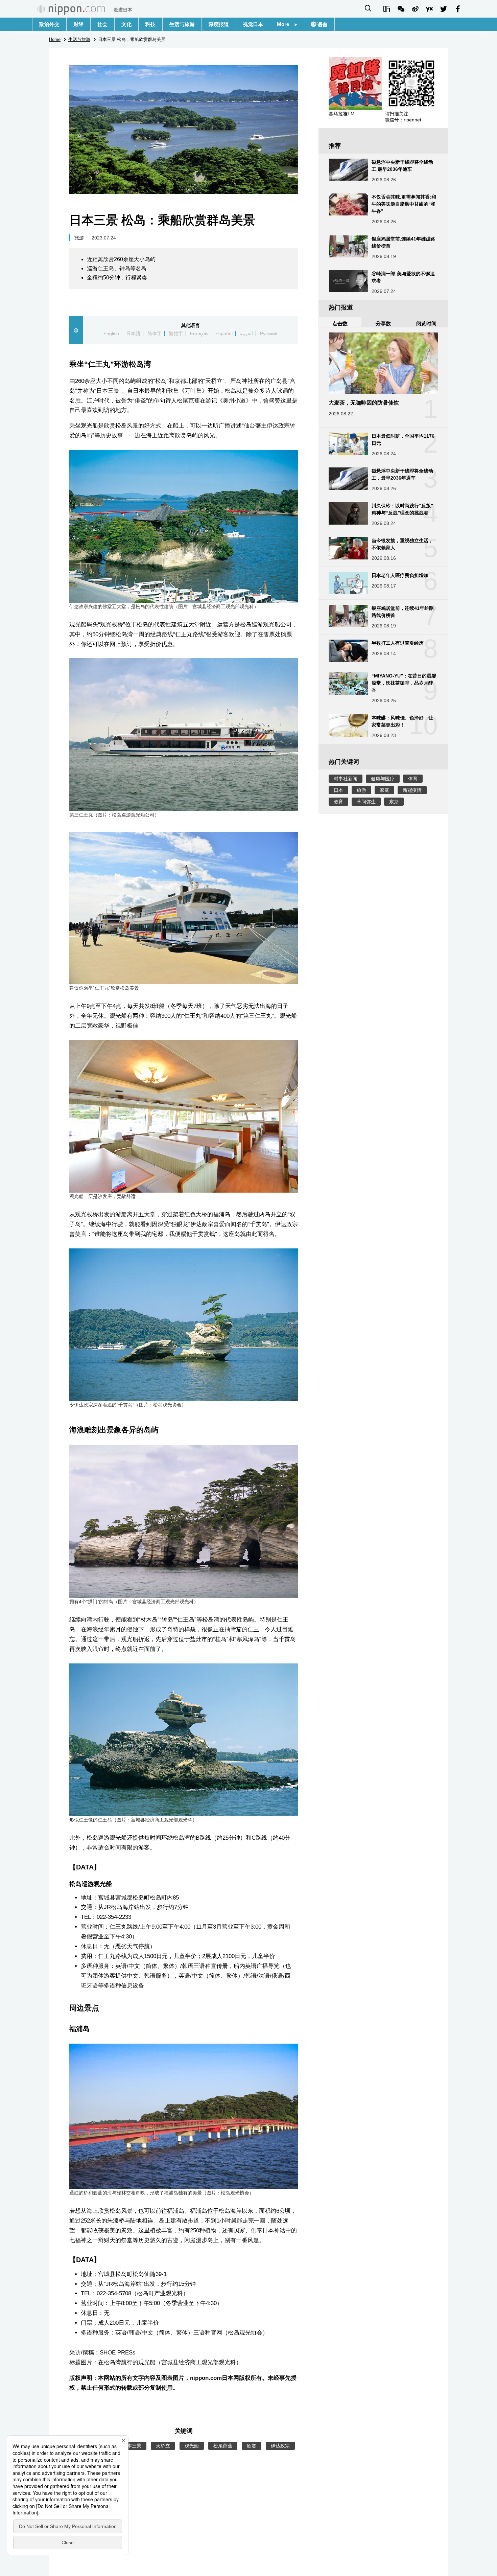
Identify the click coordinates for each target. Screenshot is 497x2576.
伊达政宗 (280, 2446)
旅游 (79, 238)
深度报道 (219, 24)
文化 (126, 24)
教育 (338, 802)
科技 (150, 24)
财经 (78, 24)
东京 (394, 802)
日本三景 (132, 2446)
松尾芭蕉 (223, 2446)
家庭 (384, 790)
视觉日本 (253, 24)
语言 (322, 25)
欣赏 (252, 2446)
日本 (338, 790)
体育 (413, 779)
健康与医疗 (383, 779)
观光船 (192, 2446)
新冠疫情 (412, 790)
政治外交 (49, 24)
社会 (102, 24)
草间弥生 (366, 802)
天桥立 (163, 2446)
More (286, 24)
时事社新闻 (346, 779)
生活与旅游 (182, 24)
